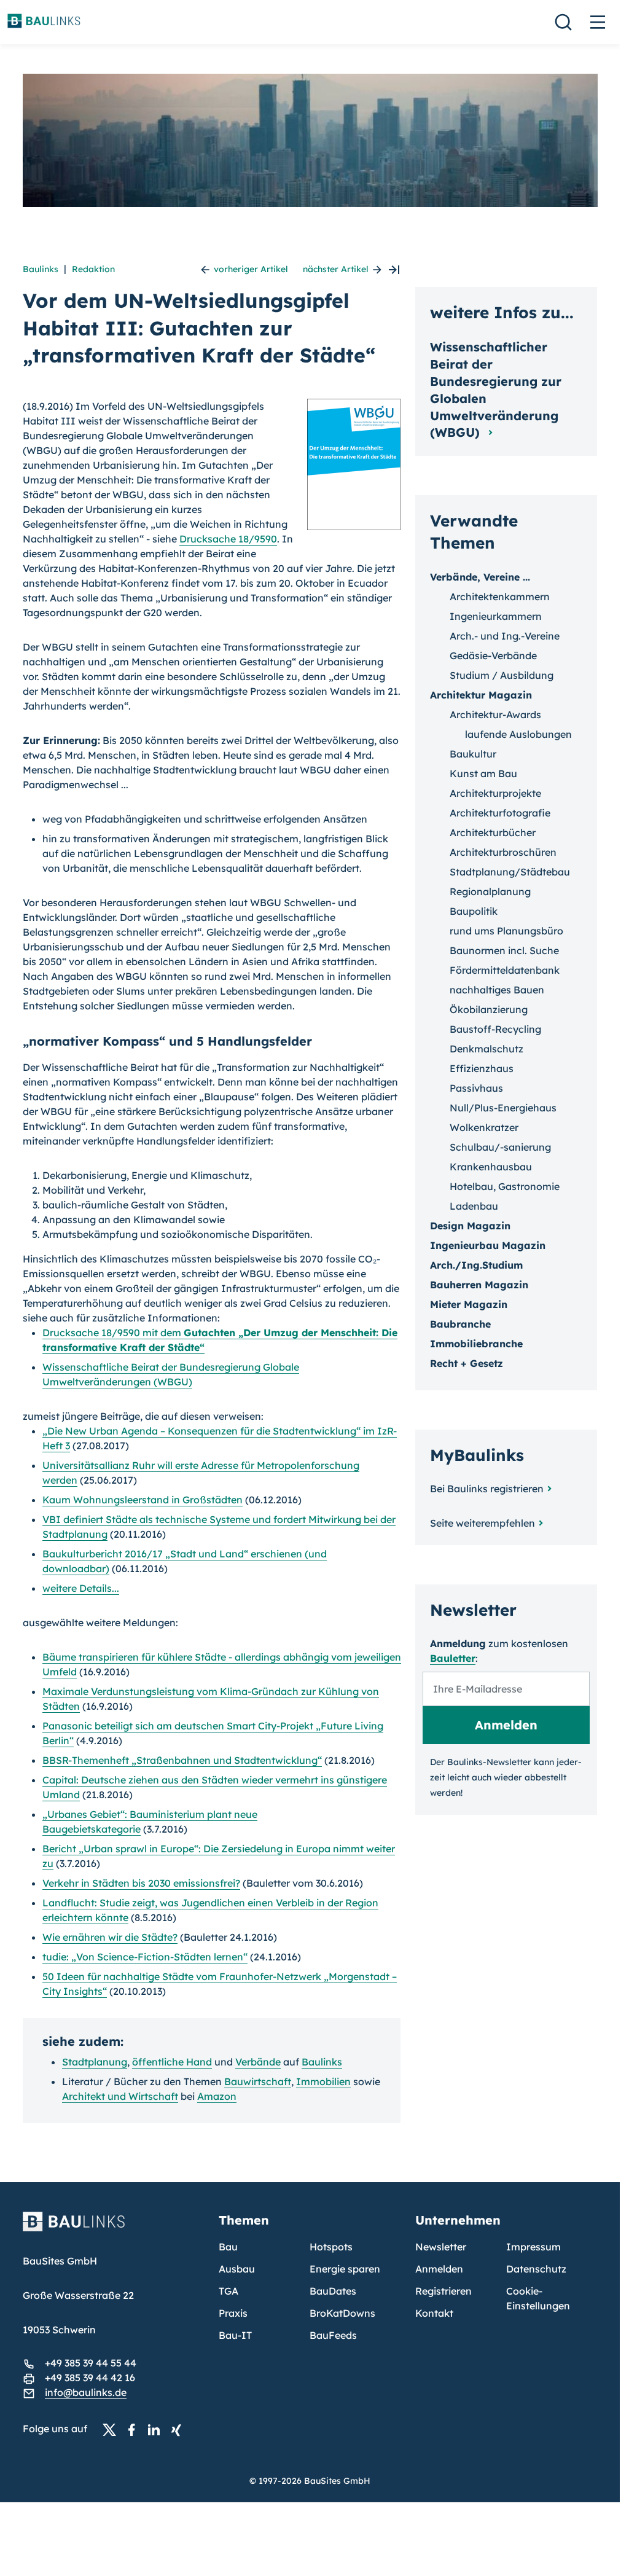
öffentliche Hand (172, 2062)
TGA (229, 2291)
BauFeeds (333, 2335)
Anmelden (439, 2269)
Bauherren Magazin (479, 1285)
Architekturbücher (493, 832)
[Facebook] (135, 2429)
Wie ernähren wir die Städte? (110, 1937)
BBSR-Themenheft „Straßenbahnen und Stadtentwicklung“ (182, 1760)
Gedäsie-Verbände (493, 656)
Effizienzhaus (482, 1068)
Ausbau (237, 2269)
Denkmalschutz (486, 1049)
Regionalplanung (490, 891)
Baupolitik (474, 911)
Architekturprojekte (495, 793)
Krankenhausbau (491, 1167)
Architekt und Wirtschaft (120, 2096)
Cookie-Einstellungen (538, 2298)
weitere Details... (81, 1588)
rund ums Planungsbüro (506, 931)
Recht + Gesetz (467, 1363)
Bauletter (453, 1658)
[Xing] (179, 2429)
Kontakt (434, 2313)
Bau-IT (235, 2335)
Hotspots (331, 2247)
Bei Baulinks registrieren (487, 1489)
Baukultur (473, 754)
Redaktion (93, 269)
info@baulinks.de (86, 2392)
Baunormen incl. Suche (504, 950)
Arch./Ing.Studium (476, 1265)
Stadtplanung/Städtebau (510, 872)
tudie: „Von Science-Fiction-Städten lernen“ (145, 1957)
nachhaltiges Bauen (497, 990)
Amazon (217, 2096)
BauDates (333, 2291)
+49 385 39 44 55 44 (91, 2363)
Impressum (533, 2247)
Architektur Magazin (481, 695)
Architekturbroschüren (503, 852)
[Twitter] (113, 2429)
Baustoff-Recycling (495, 1029)
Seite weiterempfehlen (482, 1523)
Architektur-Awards (495, 714)
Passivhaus (476, 1088)
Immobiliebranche (476, 1344)
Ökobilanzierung (489, 1009)
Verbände (258, 2062)
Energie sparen (345, 2269)
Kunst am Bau (483, 773)
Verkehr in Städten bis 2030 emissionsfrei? (141, 1883)
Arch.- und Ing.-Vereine (505, 636)
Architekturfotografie (500, 813)
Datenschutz (536, 2269)
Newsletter (441, 2247)
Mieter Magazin (469, 1304)
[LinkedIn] (157, 2429)
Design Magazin (470, 1226)
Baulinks (41, 269)
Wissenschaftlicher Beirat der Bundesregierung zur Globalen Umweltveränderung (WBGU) (496, 390)
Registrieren (443, 2291)
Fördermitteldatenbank (505, 970)
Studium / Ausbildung (502, 675)
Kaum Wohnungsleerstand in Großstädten (143, 1500)
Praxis (233, 2313)
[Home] (114, 2229)
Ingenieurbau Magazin (488, 1245)
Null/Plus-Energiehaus (503, 1108)
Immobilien (323, 2081)
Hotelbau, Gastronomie (505, 1186)
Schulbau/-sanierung (500, 1147)
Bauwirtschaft (258, 2081)
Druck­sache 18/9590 (228, 539)
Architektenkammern (500, 597)
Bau (228, 2247)
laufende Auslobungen (518, 734)
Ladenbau (474, 1206)
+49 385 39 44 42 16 (90, 2378)
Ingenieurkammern (496, 616)
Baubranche (460, 1324)
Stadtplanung (95, 2062)
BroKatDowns (342, 2313)
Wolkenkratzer (484, 1127)
